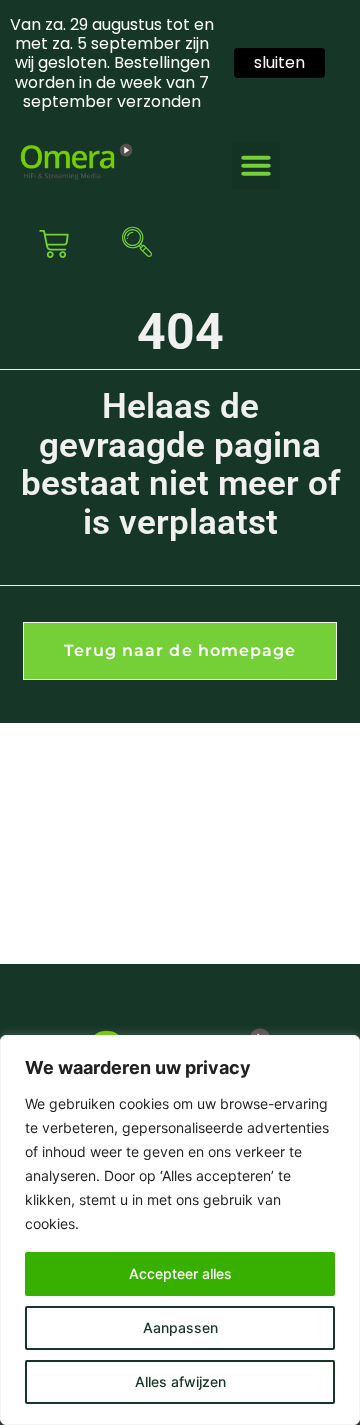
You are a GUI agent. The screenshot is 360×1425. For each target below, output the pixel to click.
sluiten (279, 62)
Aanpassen (180, 1327)
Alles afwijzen (180, 1381)
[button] (256, 165)
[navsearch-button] (132, 244)
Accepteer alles (180, 1273)
